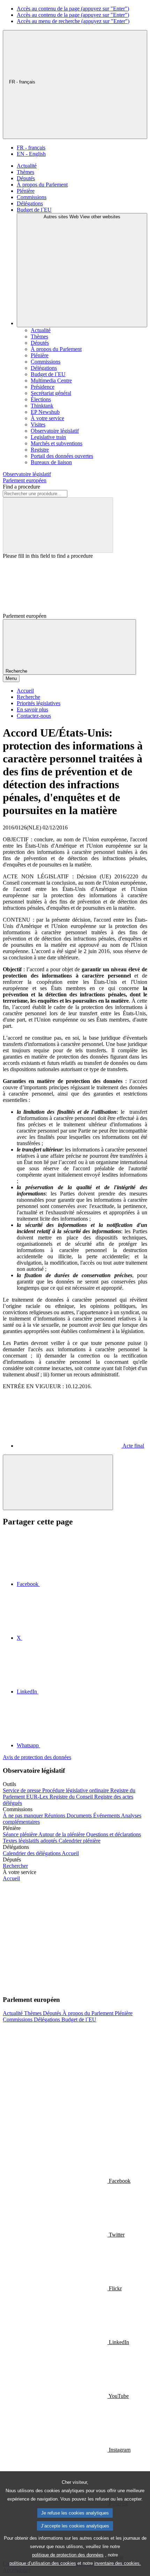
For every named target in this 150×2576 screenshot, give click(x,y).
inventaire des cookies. (118, 2563)
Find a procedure (21, 487)
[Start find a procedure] (58, 525)
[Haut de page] (58, 1482)
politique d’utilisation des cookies (43, 2563)
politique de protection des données (68, 2555)
